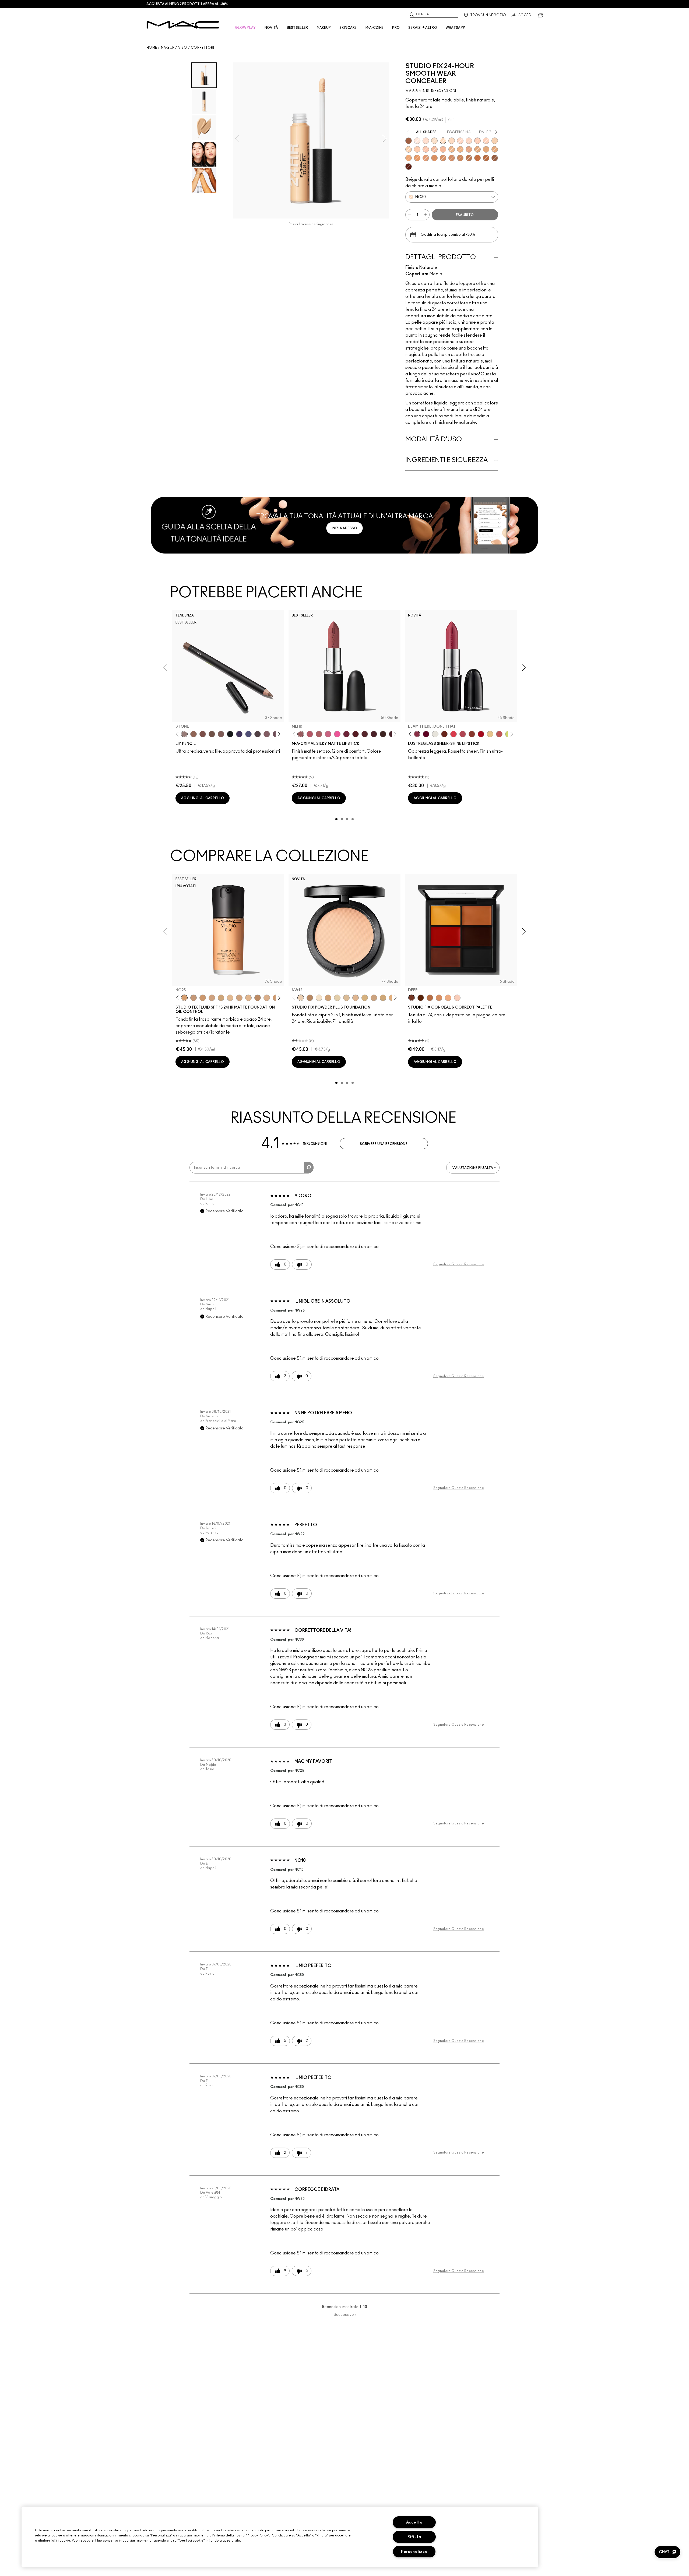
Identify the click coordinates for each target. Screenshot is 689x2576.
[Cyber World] (248, 734)
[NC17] (365, 998)
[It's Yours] (426, 734)
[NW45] (426, 158)
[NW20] (460, 141)
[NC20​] (383, 998)
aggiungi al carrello (203, 798)
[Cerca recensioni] (309, 1168)
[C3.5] (248, 998)
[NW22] (469, 141)
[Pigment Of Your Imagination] (463, 734)
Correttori (202, 48)
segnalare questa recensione (459, 1264)
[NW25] (417, 149)
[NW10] (417, 141)
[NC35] (452, 149)
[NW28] (477, 141)
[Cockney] (481, 734)
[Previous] (179, 734)
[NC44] (409, 158)
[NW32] (434, 149)
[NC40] (486, 149)
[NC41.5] (328, 998)
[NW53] (495, 158)
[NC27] (212, 998)
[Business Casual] (472, 734)
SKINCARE (348, 28)
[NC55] (477, 158)
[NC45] (417, 158)
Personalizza (414, 2552)
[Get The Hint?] (310, 734)
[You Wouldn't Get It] (319, 734)
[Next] (278, 734)
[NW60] (409, 167)
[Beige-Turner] (203, 734)
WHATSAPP (455, 28)
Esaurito (465, 215)
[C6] (310, 998)
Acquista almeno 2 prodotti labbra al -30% (187, 4)
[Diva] (356, 734)
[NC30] (443, 141)
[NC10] (434, 141)
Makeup (168, 48)
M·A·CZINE (375, 28)
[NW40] (434, 158)
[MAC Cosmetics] (183, 25)
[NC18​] (374, 998)
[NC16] (356, 998)
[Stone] (184, 734)
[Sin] (374, 734)
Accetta (414, 2522)
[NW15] (426, 141)
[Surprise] (435, 734)
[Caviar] (230, 734)
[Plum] (267, 734)
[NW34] (443, 149)
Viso (183, 48)
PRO (396, 28)
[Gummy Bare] (454, 734)
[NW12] (301, 998)
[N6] (239, 998)
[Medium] (448, 998)
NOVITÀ (271, 28)
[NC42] (495, 149)
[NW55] (409, 141)
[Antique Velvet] (383, 734)
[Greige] (212, 734)
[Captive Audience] (346, 734)
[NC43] (460, 149)
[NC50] (460, 158)
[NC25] (409, 149)
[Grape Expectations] (239, 734)
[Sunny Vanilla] (490, 734)
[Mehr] (301, 734)
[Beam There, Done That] (417, 734)
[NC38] (477, 149)
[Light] (457, 998)
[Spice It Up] (444, 734)
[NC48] (443, 158)
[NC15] (452, 141)
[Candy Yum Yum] (337, 734)
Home (152, 48)
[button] (667, 2552)
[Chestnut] (221, 734)
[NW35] (469, 149)
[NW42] (452, 158)
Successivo (345, 2315)
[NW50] (486, 158)
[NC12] (337, 998)
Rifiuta (414, 2537)
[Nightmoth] (258, 734)
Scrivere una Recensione (384, 1144)
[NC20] (495, 141)
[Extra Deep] (421, 998)
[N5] (230, 998)
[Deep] (412, 998)
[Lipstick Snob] (328, 734)
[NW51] (469, 158)
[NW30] (426, 149)
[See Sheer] (499, 734)
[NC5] (319, 998)
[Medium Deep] (439, 998)
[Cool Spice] (194, 734)
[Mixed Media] (365, 734)
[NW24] (486, 141)
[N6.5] (267, 998)
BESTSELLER (298, 28)
